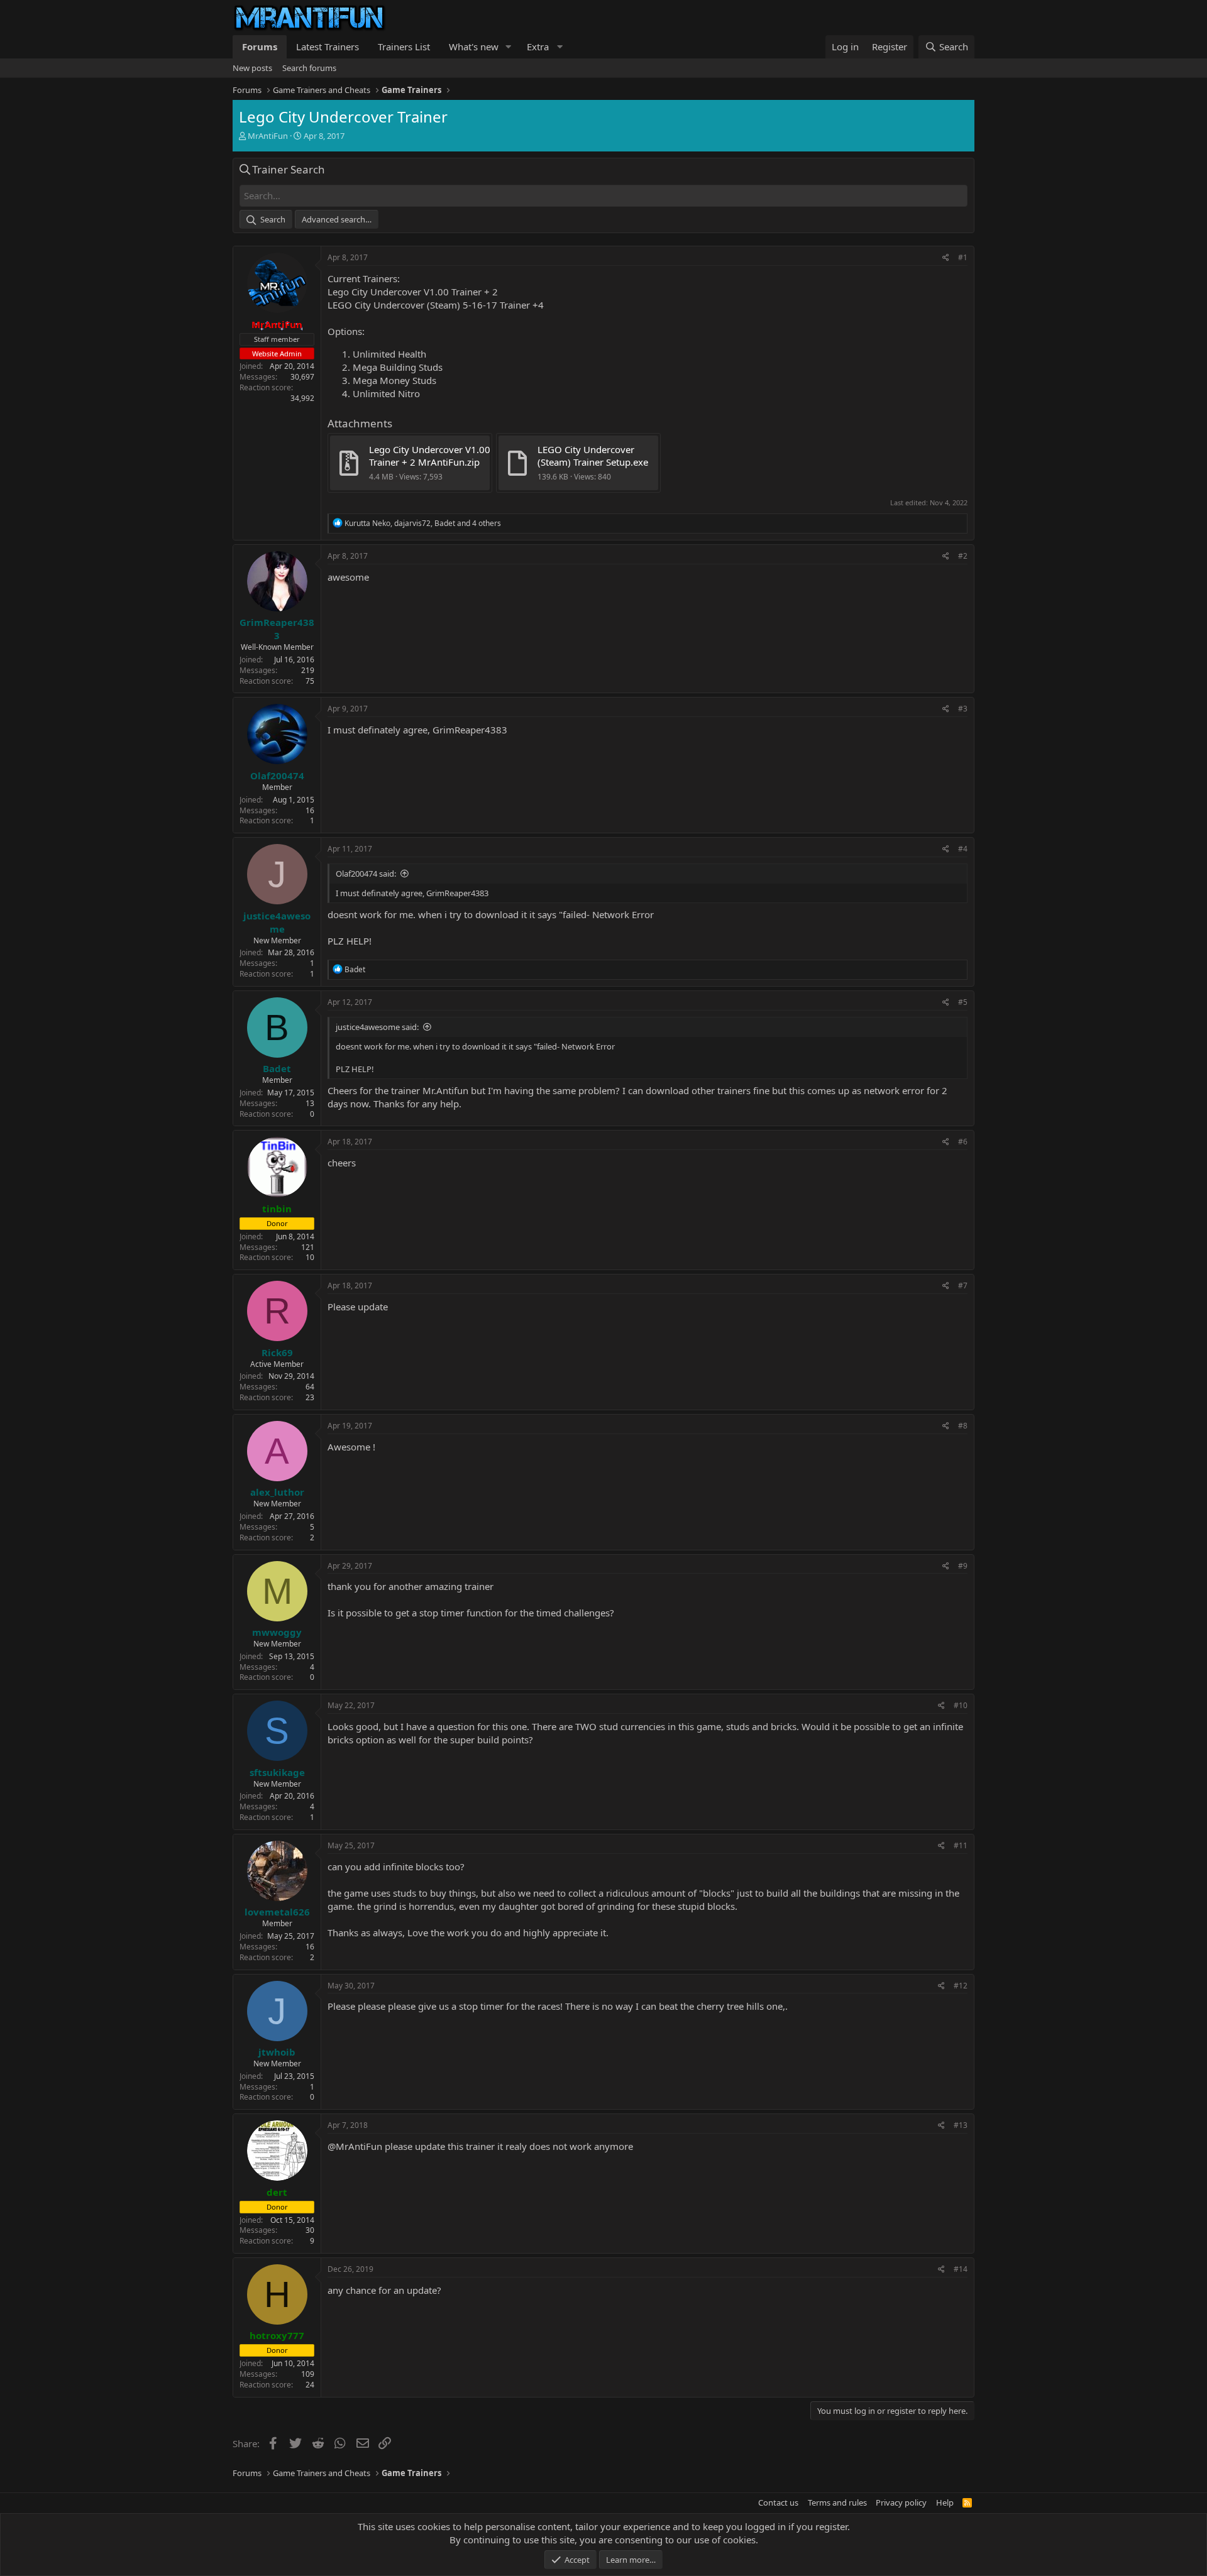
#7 (963, 1285)
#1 (963, 257)
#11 (961, 1845)
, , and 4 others (423, 523)
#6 (963, 1142)
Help (945, 2502)
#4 (963, 849)
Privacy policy (901, 2502)
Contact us (778, 2502)
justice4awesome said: (377, 1027)
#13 (961, 2125)
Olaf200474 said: (366, 874)
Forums (260, 47)
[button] (509, 47)
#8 (963, 1426)
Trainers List (404, 47)
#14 (961, 2269)
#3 (963, 709)
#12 (961, 1986)
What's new (474, 47)
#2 (963, 556)
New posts (252, 68)
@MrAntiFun (355, 2146)
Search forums (309, 68)
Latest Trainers (328, 47)
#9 (963, 1566)
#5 (963, 1002)
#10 (961, 1705)
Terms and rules (837, 2502)
